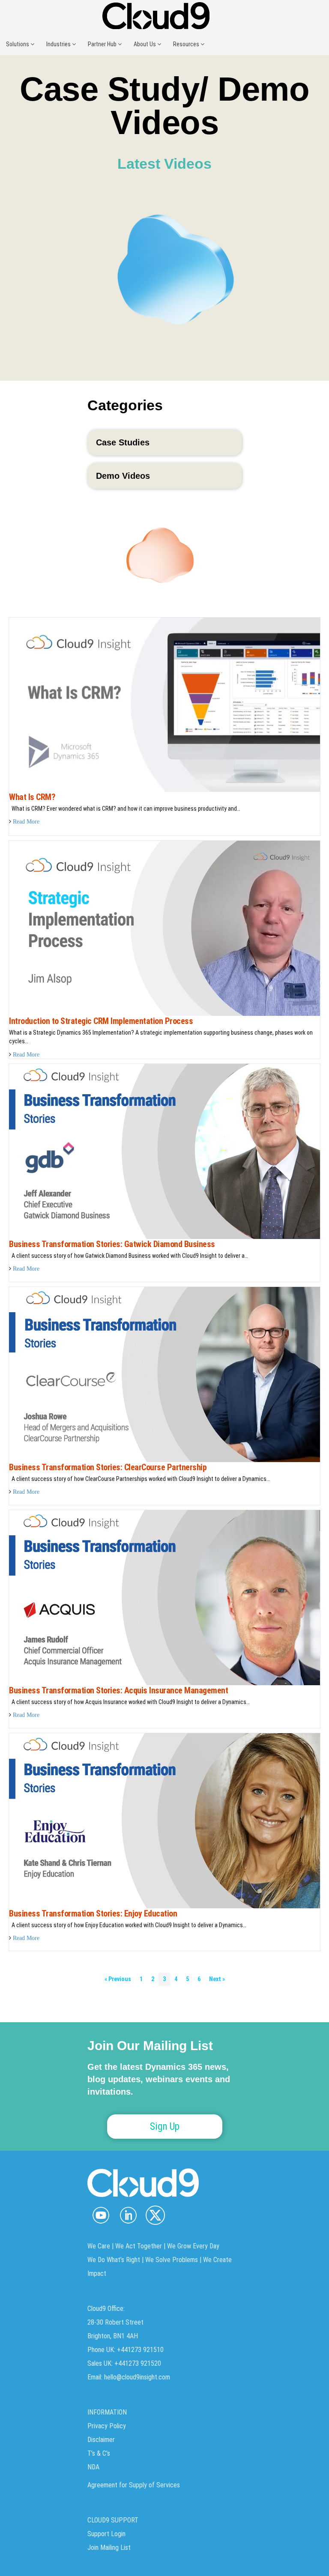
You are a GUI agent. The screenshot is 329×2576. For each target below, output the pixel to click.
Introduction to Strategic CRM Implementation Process (101, 1021)
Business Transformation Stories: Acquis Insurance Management (118, 1690)
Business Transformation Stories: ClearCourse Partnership (108, 1467)
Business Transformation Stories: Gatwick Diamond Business (112, 1244)
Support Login (106, 2534)
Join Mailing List (109, 2548)
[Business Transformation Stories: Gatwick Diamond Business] (164, 1151)
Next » (217, 1979)
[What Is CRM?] (164, 704)
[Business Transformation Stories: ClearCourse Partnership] (164, 1374)
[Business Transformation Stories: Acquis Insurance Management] (164, 1597)
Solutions (18, 44)
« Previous (118, 1979)
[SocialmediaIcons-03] (101, 2215)
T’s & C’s (99, 2453)
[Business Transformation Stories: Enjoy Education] (164, 1820)
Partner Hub (103, 44)
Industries (59, 44)
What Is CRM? (32, 797)
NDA (93, 2467)
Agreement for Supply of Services (134, 2485)
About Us (145, 44)
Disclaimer (101, 2440)
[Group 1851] (155, 2215)
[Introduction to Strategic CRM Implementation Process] (164, 928)
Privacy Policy (107, 2426)
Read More (26, 821)
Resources (187, 44)
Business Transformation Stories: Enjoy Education (93, 1913)
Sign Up (165, 2127)
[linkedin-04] (128, 2215)
